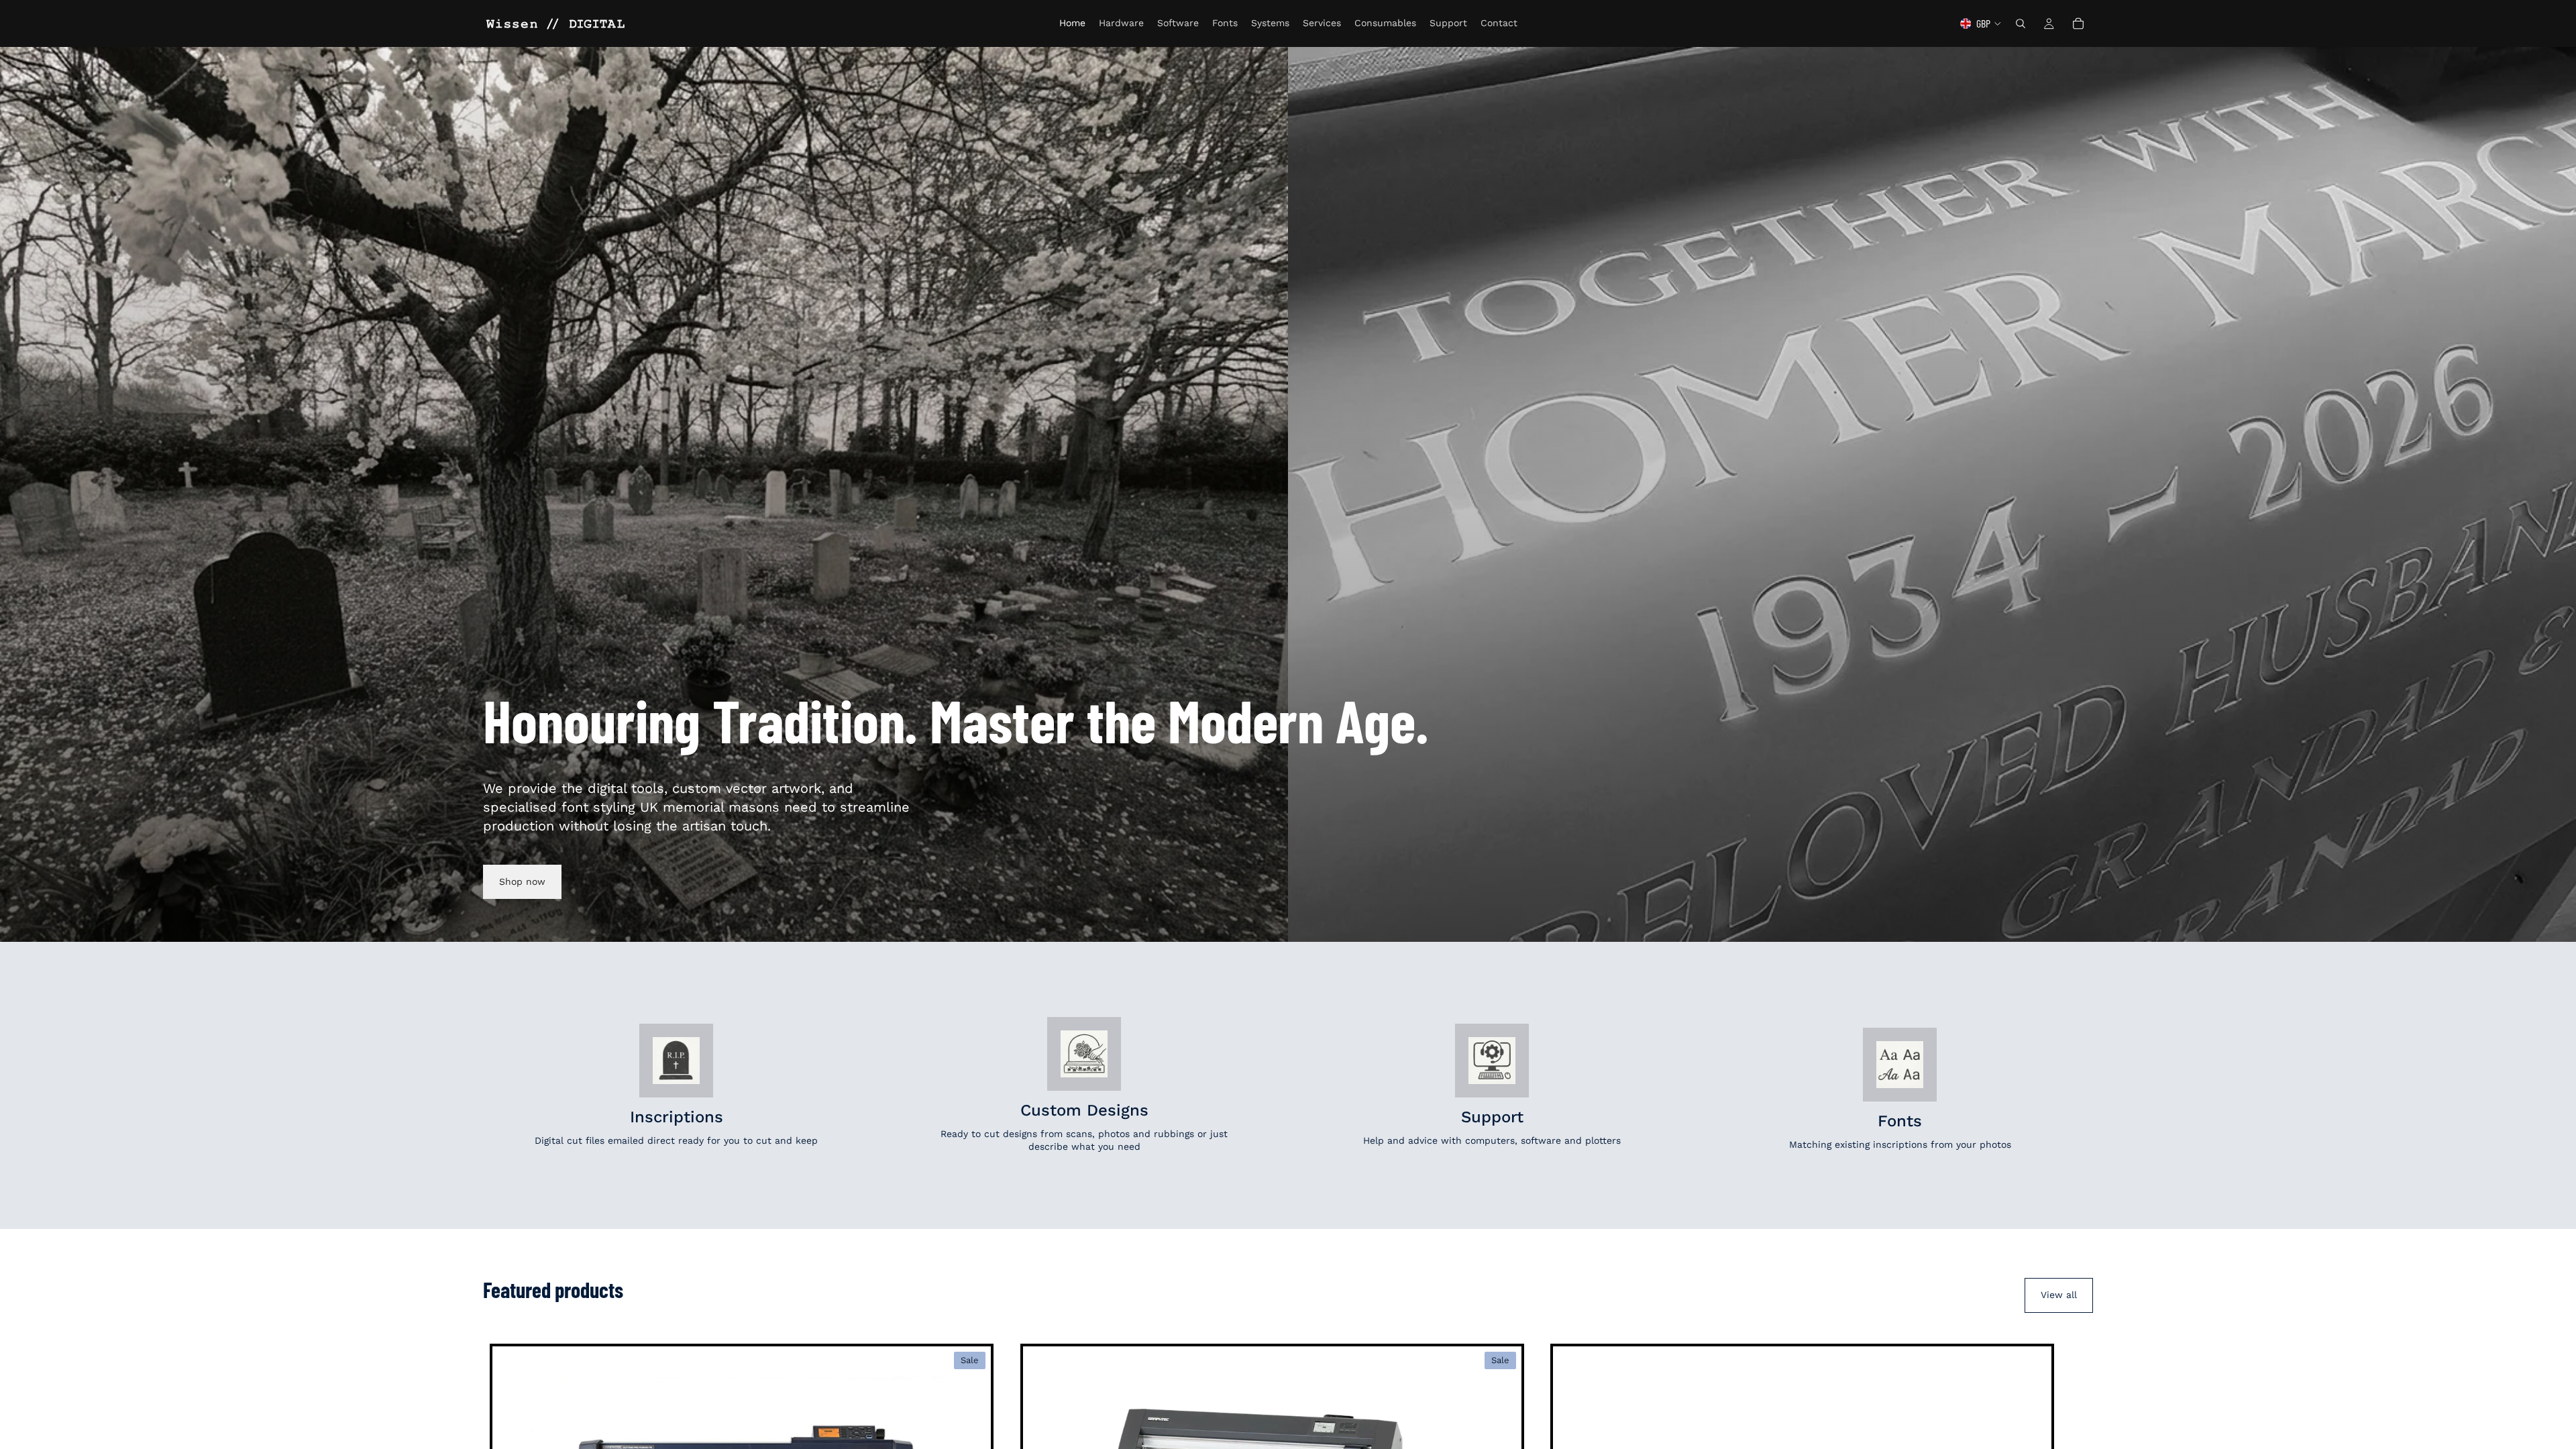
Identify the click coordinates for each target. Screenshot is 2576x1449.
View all (2059, 1295)
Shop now (522, 881)
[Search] (2021, 23)
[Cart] (2078, 23)
